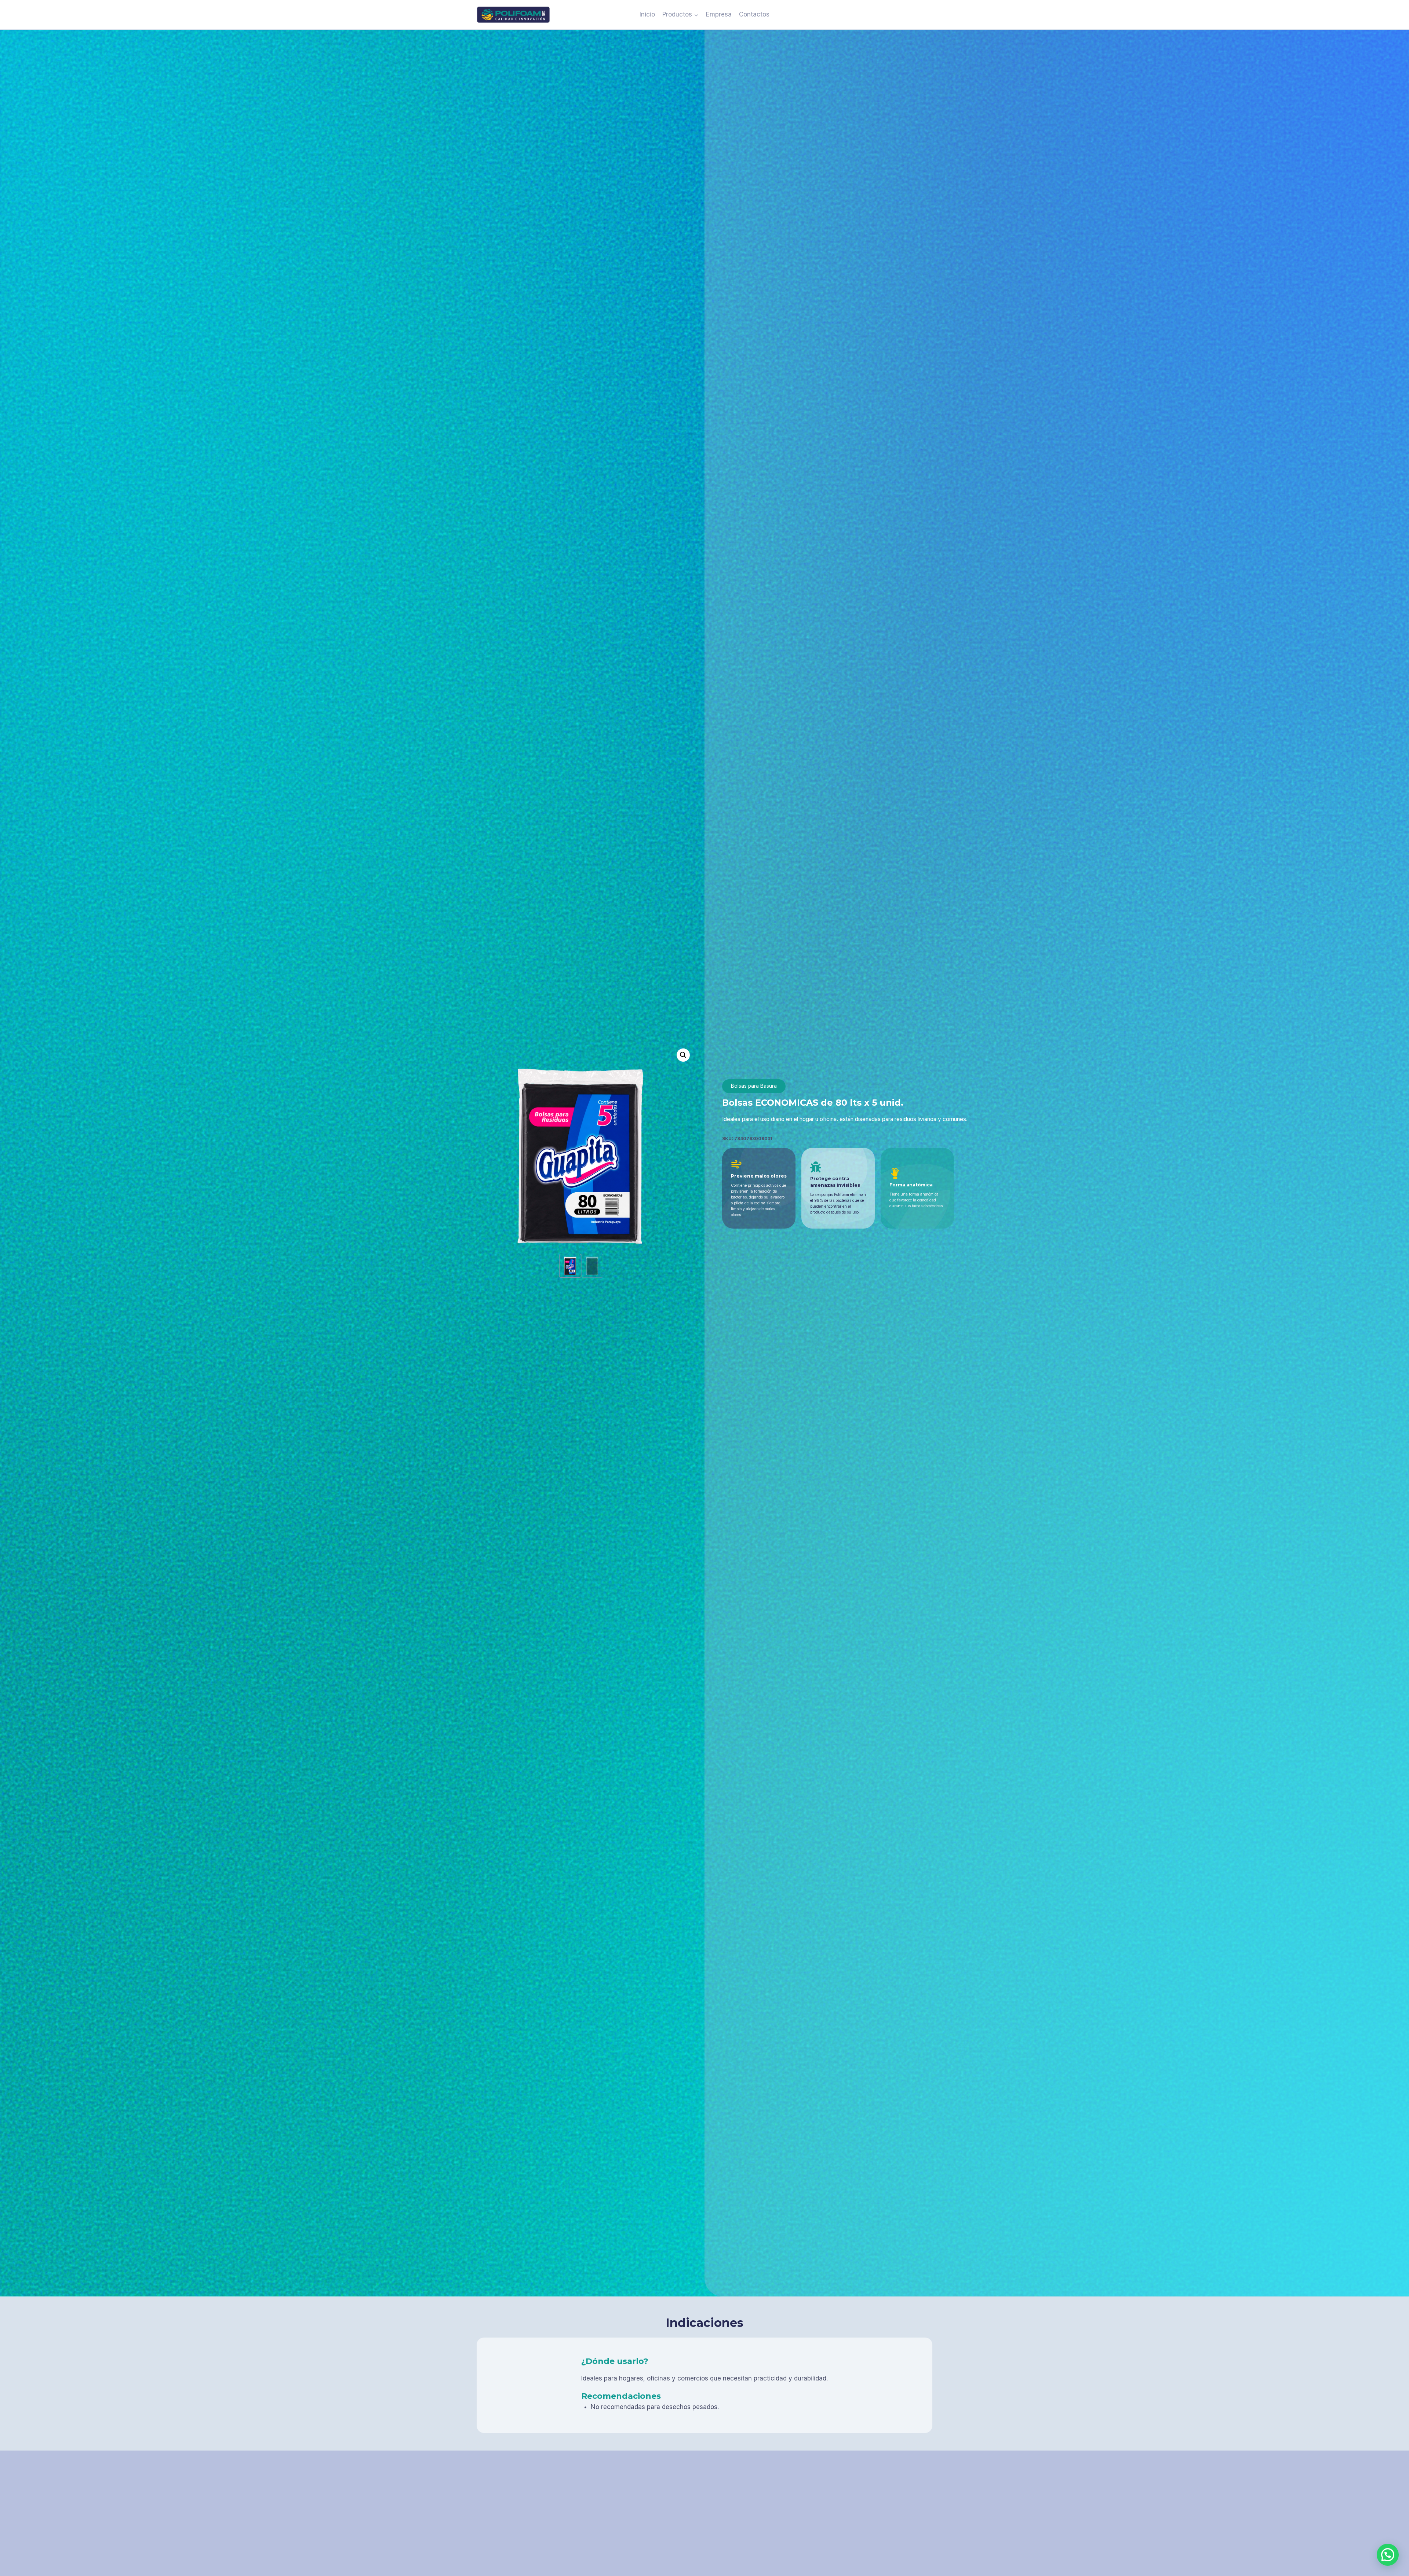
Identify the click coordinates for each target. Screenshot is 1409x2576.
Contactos (754, 14)
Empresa (719, 14)
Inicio (647, 14)
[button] (683, 1055)
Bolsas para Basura (754, 1086)
